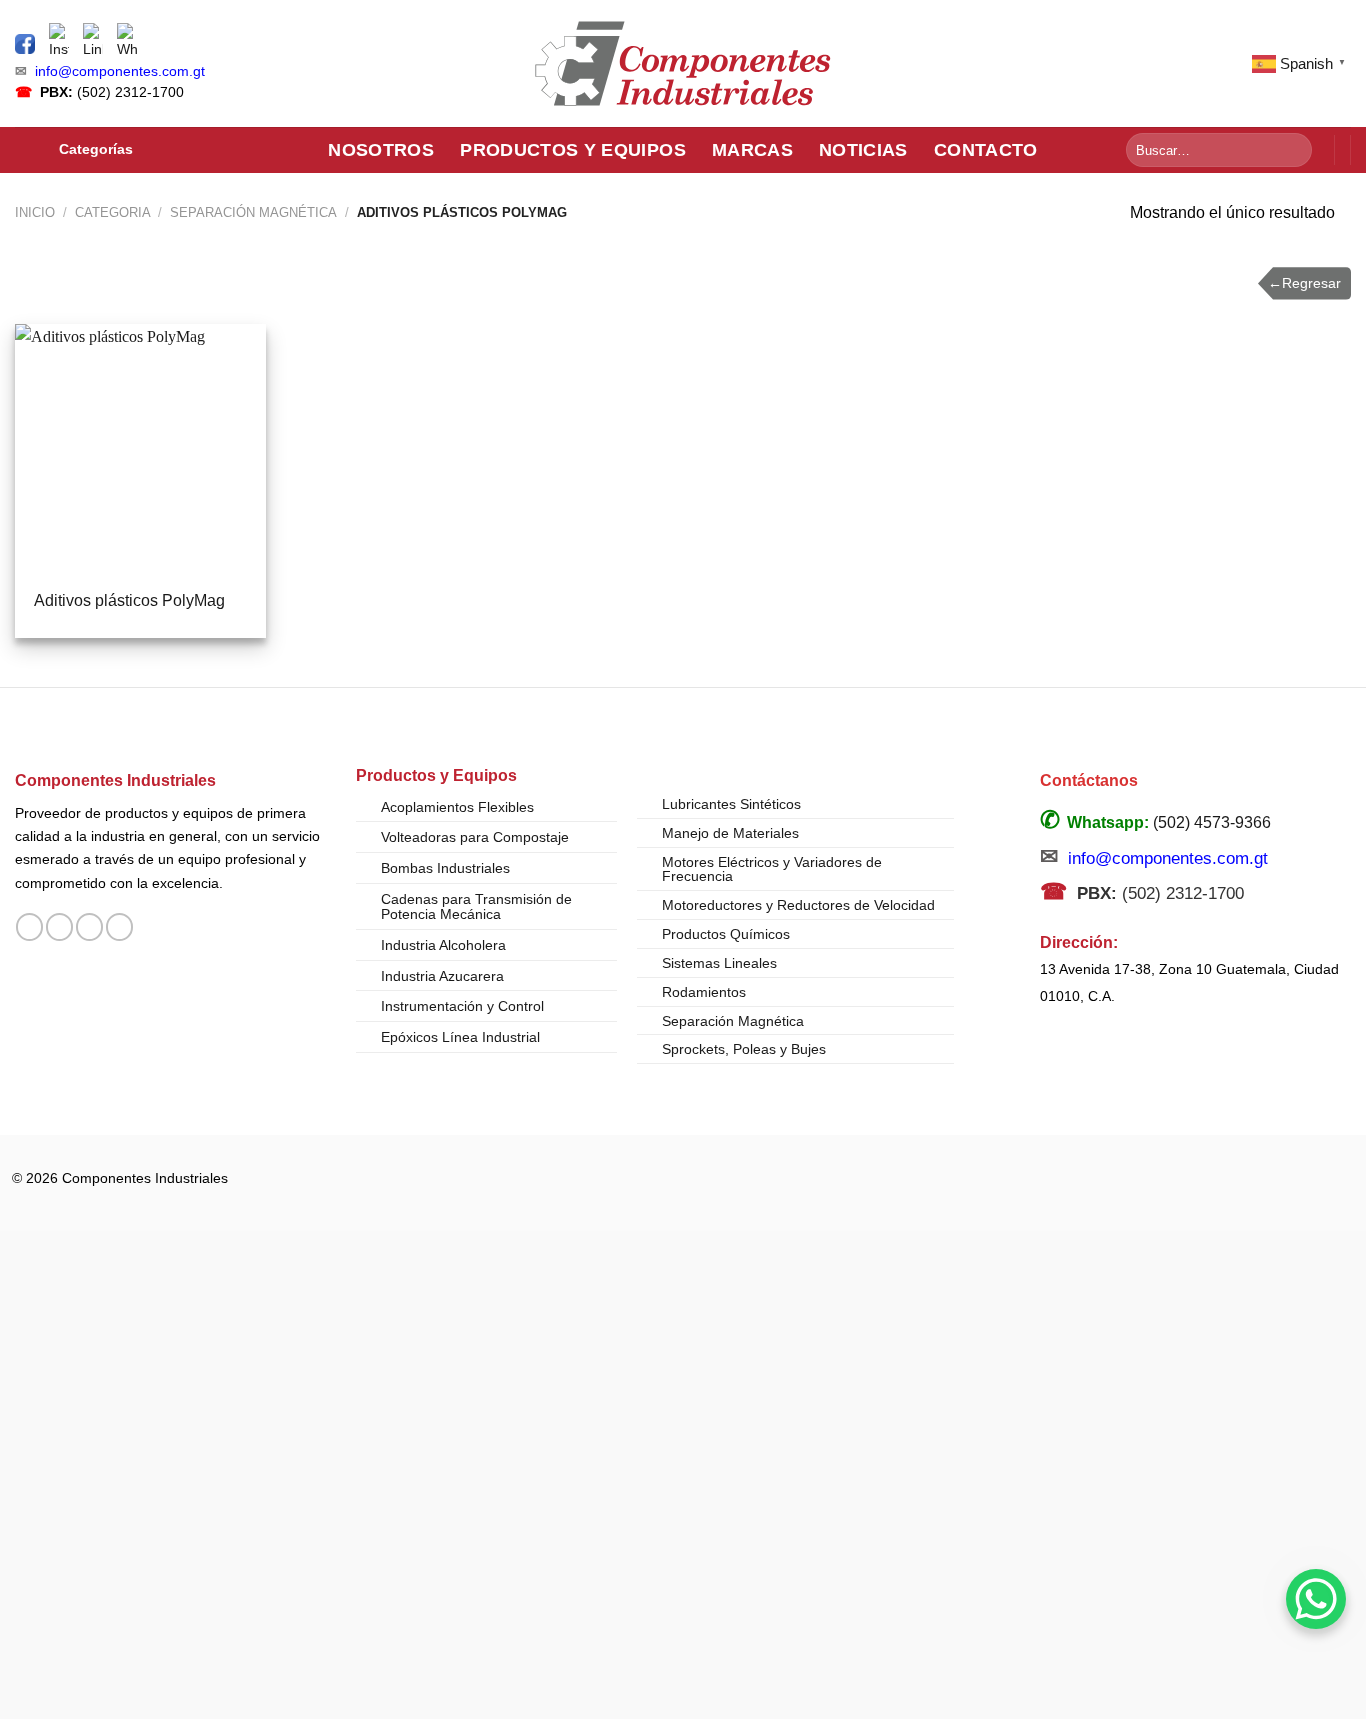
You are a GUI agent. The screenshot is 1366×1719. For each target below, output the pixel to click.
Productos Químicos (726, 934)
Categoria (113, 212)
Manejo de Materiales (730, 833)
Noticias (863, 150)
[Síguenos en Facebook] (29, 927)
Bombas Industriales (445, 868)
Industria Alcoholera (443, 945)
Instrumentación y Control (462, 1006)
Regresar (1304, 283)
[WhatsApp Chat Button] (1316, 1599)
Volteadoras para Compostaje (475, 837)
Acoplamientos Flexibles (457, 807)
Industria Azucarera (442, 976)
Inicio (35, 212)
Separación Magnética (253, 212)
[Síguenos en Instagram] (59, 927)
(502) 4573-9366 (1212, 822)
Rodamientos (704, 992)
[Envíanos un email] (89, 927)
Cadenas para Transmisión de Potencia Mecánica (476, 907)
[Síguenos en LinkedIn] (119, 927)
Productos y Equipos (573, 150)
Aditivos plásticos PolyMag (129, 600)
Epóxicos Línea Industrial (460, 1037)
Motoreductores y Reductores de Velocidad (798, 905)
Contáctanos (1089, 780)
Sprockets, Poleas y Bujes (744, 1049)
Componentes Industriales (115, 780)
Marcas (752, 150)
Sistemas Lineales (719, 963)
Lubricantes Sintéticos (731, 804)
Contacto (986, 150)
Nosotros (381, 150)
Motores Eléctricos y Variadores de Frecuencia (772, 869)
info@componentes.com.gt (120, 71)
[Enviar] (1293, 150)
